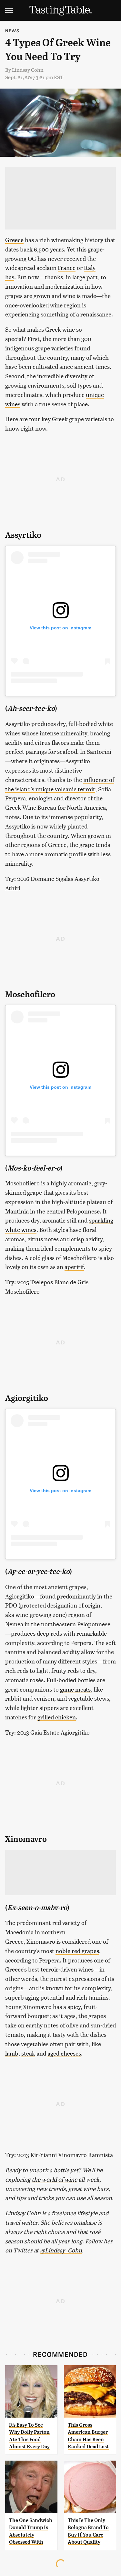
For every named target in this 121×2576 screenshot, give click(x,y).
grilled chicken (57, 1717)
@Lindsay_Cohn (61, 2250)
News (12, 31)
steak (28, 2053)
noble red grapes (77, 1951)
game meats (75, 1689)
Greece (14, 240)
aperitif (74, 1267)
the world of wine (54, 2179)
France (67, 267)
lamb (12, 2053)
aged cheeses (64, 2053)
